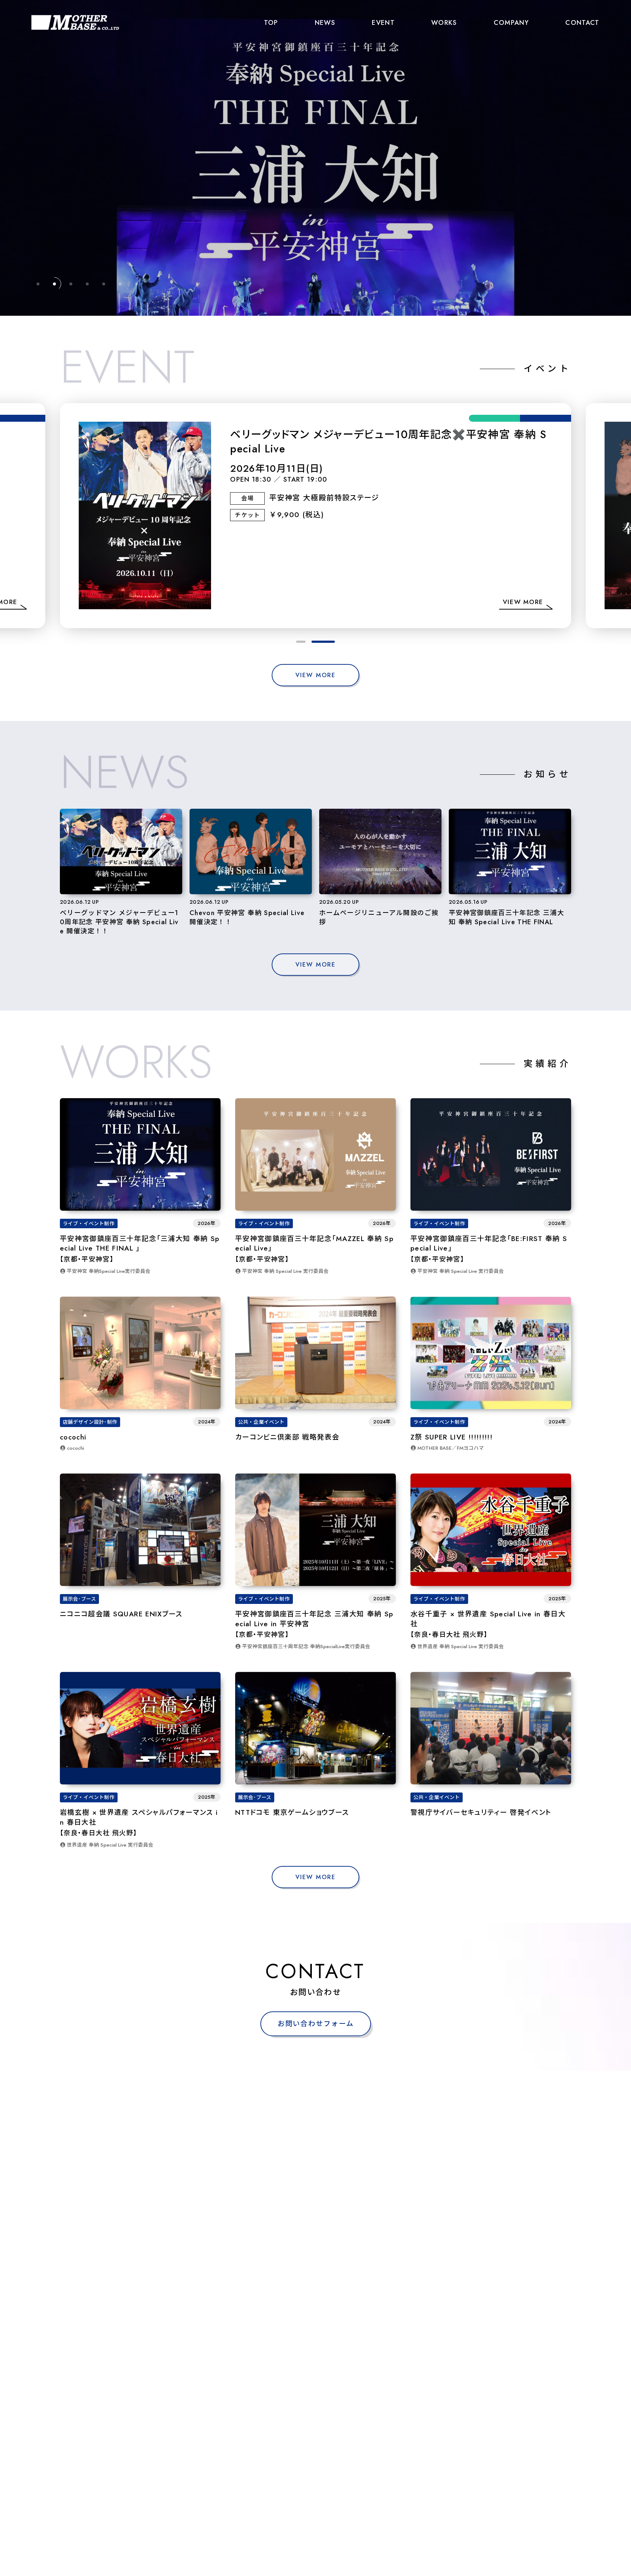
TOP (271, 22)
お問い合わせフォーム (316, 2024)
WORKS (444, 22)
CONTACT (582, 22)
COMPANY (511, 22)
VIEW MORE (315, 675)
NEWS (325, 22)
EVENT (383, 22)
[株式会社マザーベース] (75, 22)
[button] (308, 642)
